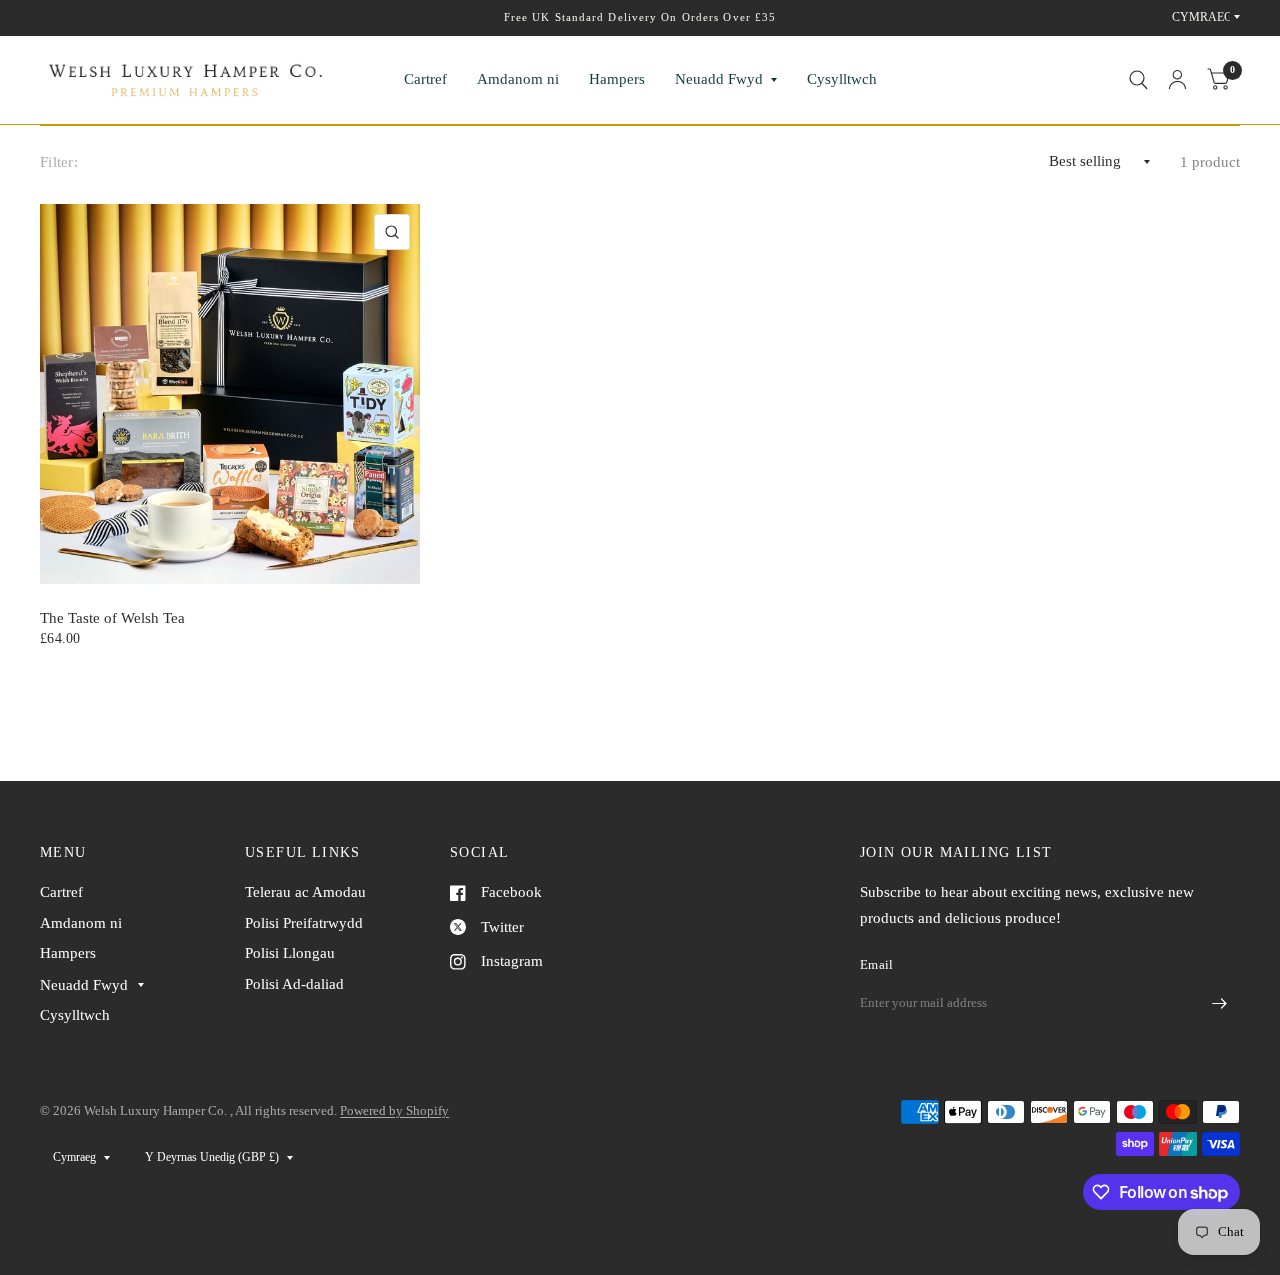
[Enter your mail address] (1220, 1004)
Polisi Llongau (290, 953)
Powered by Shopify (394, 1110)
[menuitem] (425, 80)
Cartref (425, 79)
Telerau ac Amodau (305, 892)
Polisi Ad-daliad (294, 984)
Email (876, 964)
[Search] (1138, 80)
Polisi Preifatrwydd (304, 923)
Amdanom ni (518, 79)
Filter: (59, 162)
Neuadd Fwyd (719, 79)
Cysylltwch (842, 79)
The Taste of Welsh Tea (112, 618)
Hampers (617, 79)
